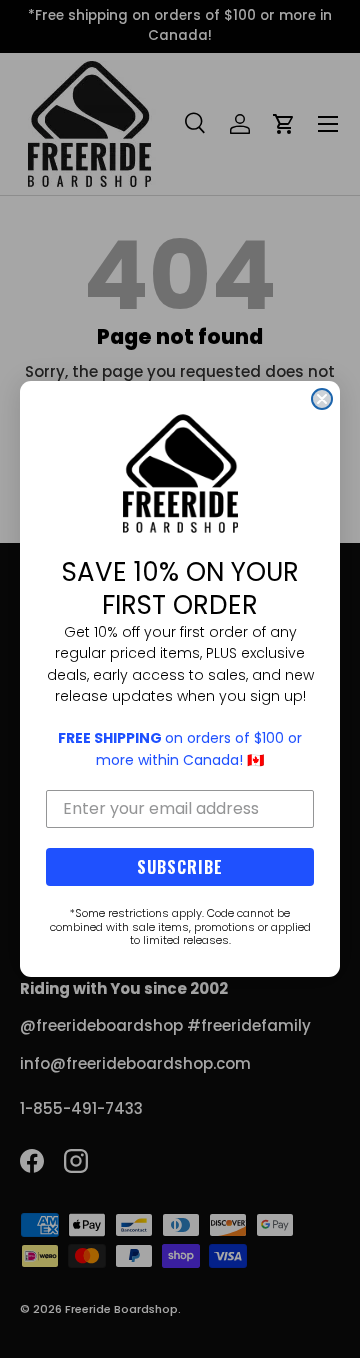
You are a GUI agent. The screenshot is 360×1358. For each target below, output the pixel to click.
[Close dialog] (322, 399)
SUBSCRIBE (180, 867)
